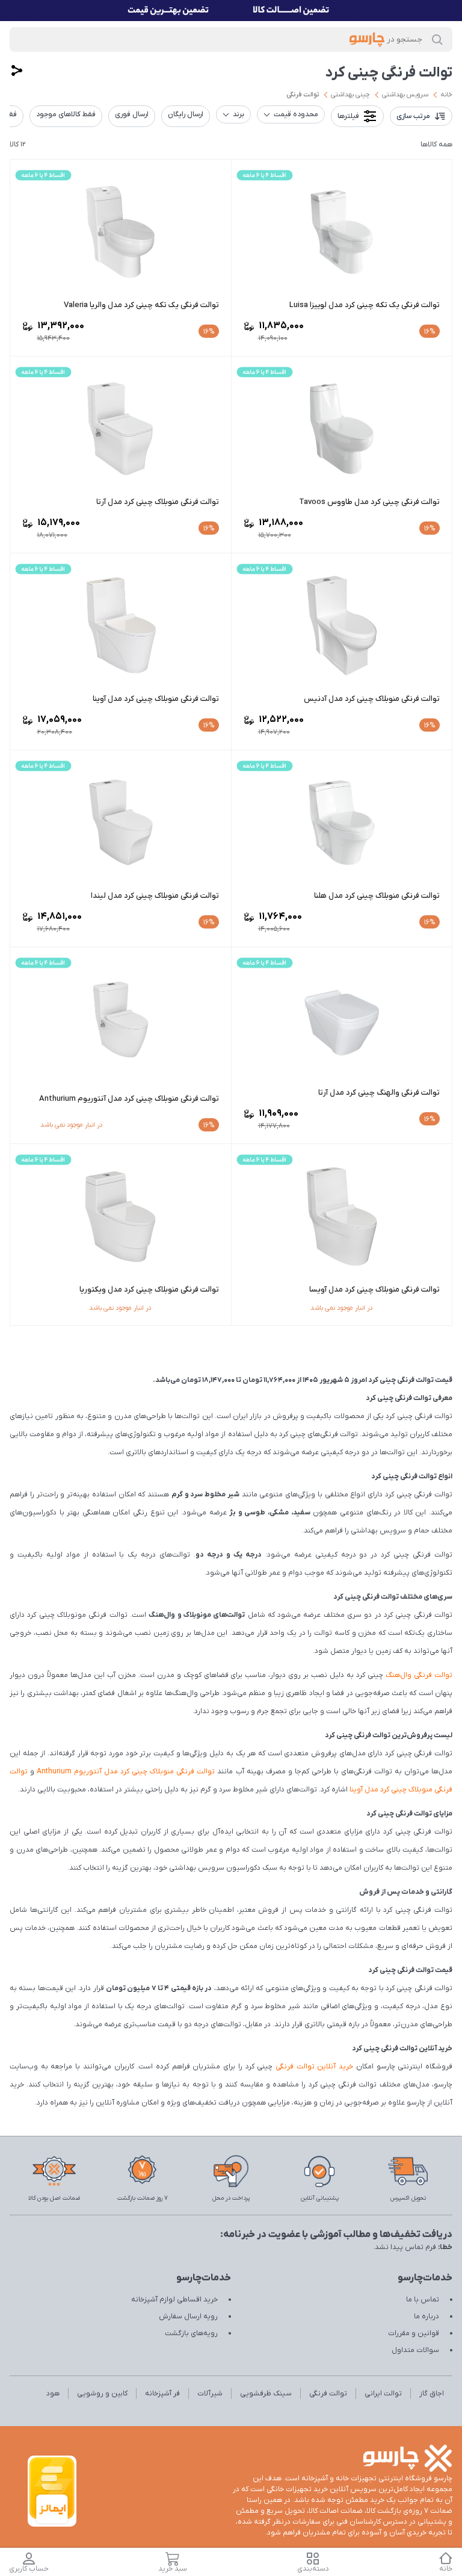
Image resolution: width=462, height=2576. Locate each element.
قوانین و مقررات (414, 2333)
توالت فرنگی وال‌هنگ (419, 1675)
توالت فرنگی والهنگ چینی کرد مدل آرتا (379, 1093)
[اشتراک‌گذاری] (17, 70)
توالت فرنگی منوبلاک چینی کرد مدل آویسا (374, 1290)
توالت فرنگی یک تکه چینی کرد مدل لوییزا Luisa (365, 305)
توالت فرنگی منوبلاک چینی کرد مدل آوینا (156, 699)
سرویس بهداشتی (405, 95)
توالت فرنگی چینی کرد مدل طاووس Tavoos (369, 502)
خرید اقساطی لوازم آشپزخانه (174, 2300)
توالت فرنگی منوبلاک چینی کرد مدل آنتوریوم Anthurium (129, 1099)
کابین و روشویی (102, 2394)
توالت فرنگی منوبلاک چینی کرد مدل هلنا (377, 896)
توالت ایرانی (383, 2394)
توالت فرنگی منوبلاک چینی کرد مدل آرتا (158, 502)
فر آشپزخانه (162, 2394)
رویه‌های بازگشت (191, 2333)
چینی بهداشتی (350, 95)
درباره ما (427, 2316)
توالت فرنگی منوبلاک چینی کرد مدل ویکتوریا (149, 1290)
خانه (446, 95)
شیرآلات (210, 2394)
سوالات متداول (415, 2350)
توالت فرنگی (303, 95)
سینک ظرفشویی (266, 2394)
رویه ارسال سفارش (188, 2316)
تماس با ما (423, 2300)
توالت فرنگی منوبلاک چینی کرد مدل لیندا (155, 896)
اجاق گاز (432, 2394)
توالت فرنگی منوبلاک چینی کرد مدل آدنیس (372, 699)
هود (53, 2394)
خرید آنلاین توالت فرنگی (314, 2067)
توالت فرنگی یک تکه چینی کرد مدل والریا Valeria (141, 305)
